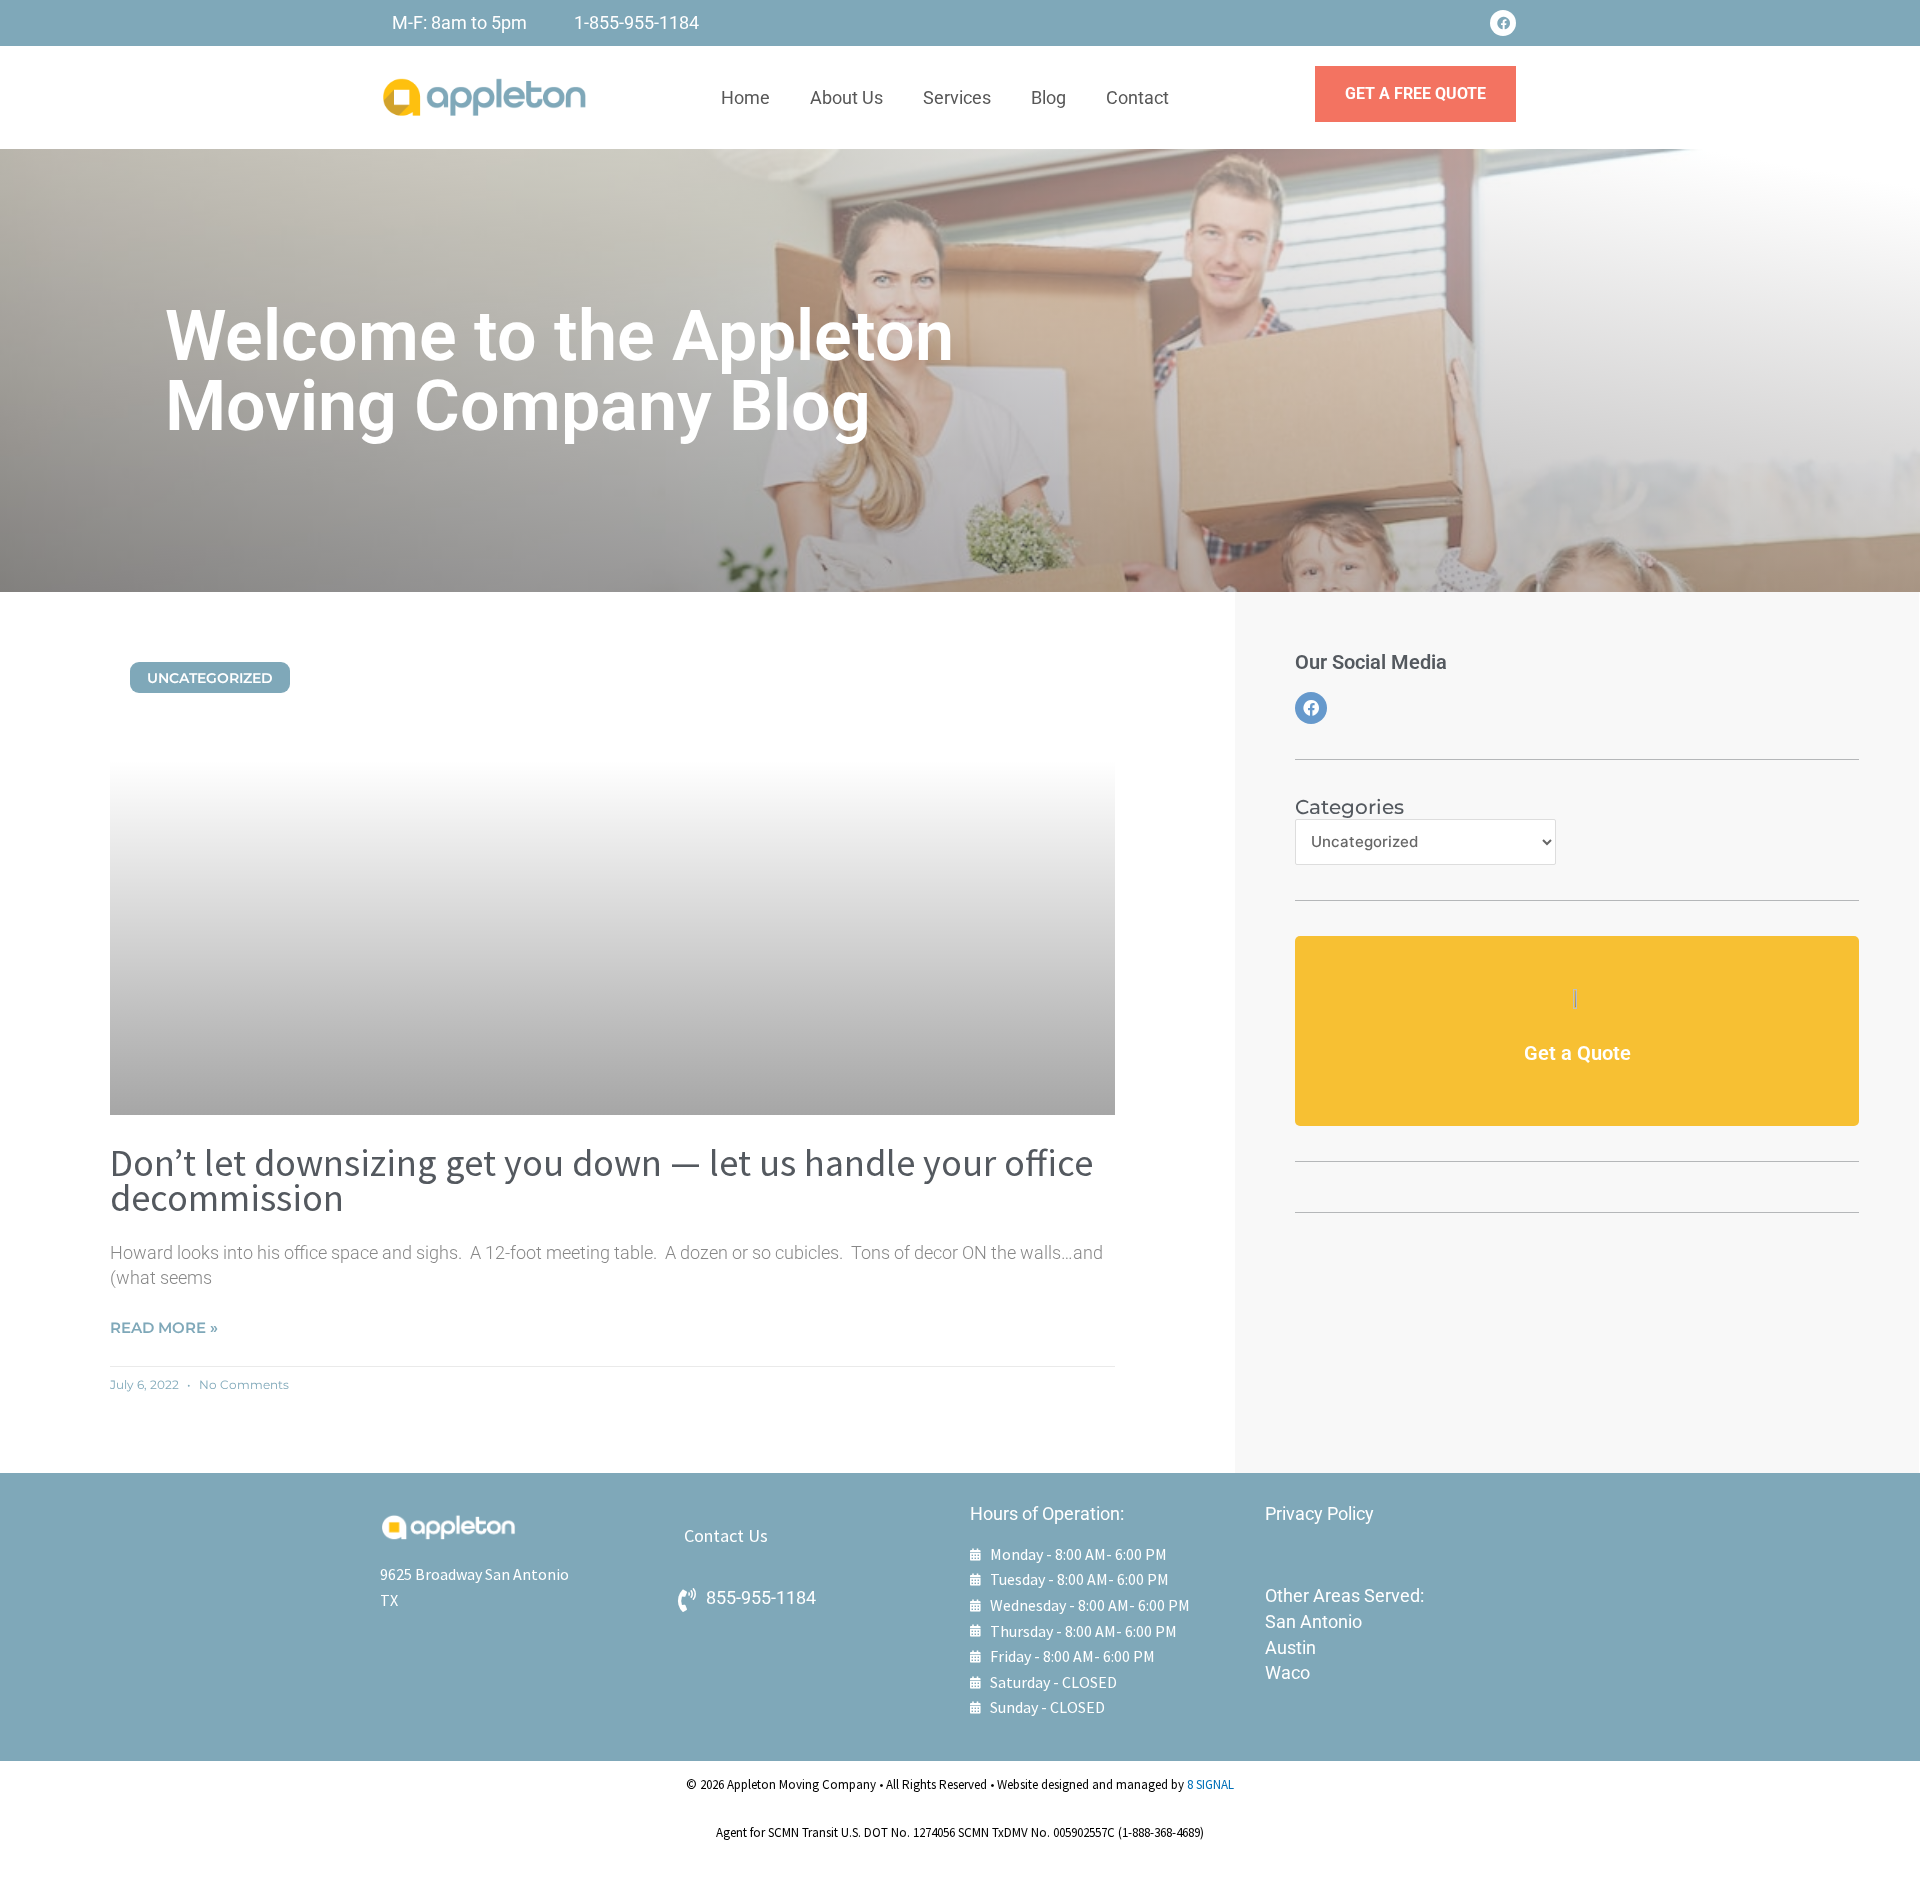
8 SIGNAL (1210, 1784)
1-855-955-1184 (636, 22)
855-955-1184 (761, 1597)
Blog (1048, 97)
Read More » (164, 1327)
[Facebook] (1503, 23)
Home (745, 97)
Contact (1137, 97)
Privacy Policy (1319, 1513)
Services (957, 97)
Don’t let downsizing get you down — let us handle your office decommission (601, 1180)
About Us (846, 97)
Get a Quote (1577, 1053)
